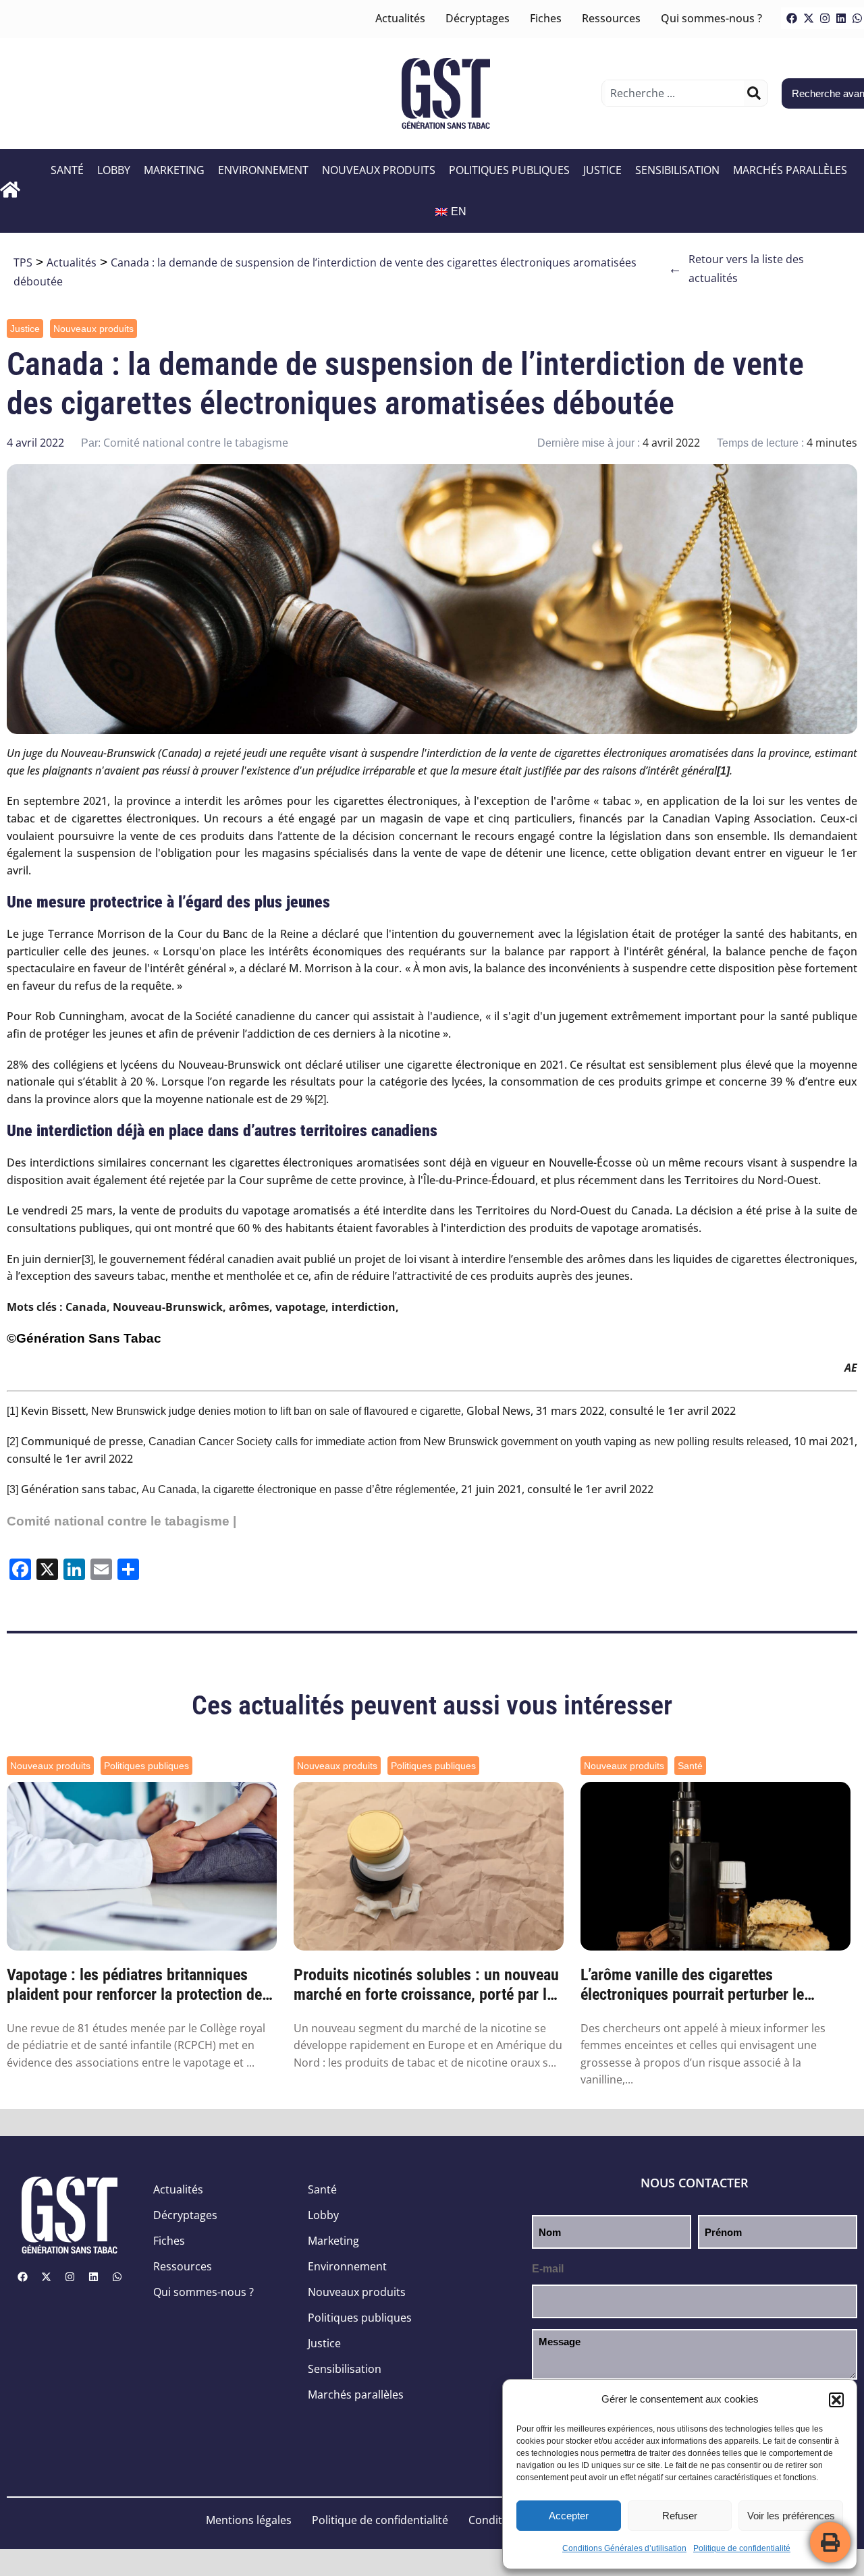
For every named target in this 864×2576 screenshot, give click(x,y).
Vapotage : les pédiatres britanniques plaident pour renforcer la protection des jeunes (138, 1985)
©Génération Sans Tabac (84, 1338)
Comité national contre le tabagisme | (122, 1521)
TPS (23, 262)
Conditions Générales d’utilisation (624, 2548)
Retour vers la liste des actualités (736, 269)
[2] (320, 1099)
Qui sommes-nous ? (711, 18)
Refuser (680, 2516)
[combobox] (675, 93)
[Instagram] (825, 18)
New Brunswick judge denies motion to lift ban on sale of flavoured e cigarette (276, 1411)
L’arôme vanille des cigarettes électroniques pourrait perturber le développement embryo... (692, 1985)
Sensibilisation (677, 170)
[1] (12, 1411)
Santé (67, 170)
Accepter (569, 2516)
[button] (836, 2400)
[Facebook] (792, 18)
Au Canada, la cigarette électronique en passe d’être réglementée (299, 1489)
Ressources (611, 18)
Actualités (400, 18)
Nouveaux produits (379, 170)
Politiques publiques (509, 170)
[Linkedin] (841, 18)
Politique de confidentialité (742, 2548)
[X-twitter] (809, 18)
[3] (87, 1259)
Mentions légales (249, 2520)
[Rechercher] (754, 93)
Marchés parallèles (790, 170)
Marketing (174, 170)
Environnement (263, 170)
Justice (602, 170)
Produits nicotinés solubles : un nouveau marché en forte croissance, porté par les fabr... (428, 1985)
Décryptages (478, 18)
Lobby (114, 170)
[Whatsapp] (117, 2277)
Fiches (546, 18)
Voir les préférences (791, 2516)
